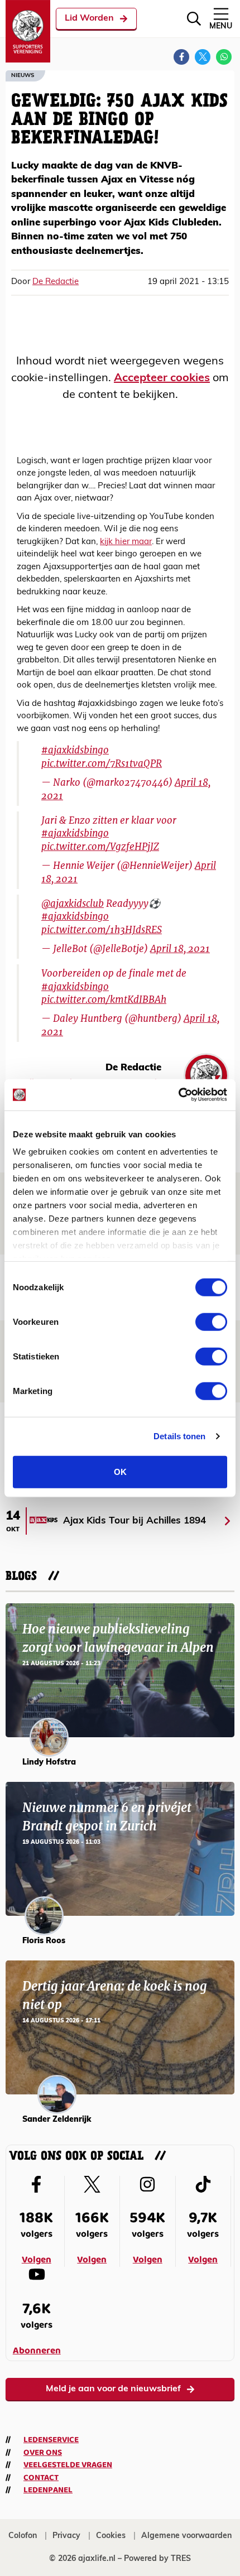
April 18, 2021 (180, 949)
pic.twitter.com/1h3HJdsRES (102, 930)
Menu (221, 27)
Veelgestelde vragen (68, 2465)
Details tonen (179, 1436)
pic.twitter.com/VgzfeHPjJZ (100, 847)
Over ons (43, 2453)
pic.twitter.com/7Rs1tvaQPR (102, 763)
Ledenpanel (48, 2490)
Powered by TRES (157, 2559)
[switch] (211, 1321)
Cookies (111, 2536)
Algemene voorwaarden (186, 2536)
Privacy (66, 2536)
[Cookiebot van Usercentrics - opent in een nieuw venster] (178, 1095)
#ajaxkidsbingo (75, 750)
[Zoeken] (194, 19)
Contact (41, 2478)
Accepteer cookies (162, 378)
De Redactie (56, 282)
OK (120, 1471)
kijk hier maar (126, 542)
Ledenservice (51, 2440)
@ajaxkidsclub (73, 903)
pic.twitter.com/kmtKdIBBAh (104, 999)
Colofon (23, 2536)
